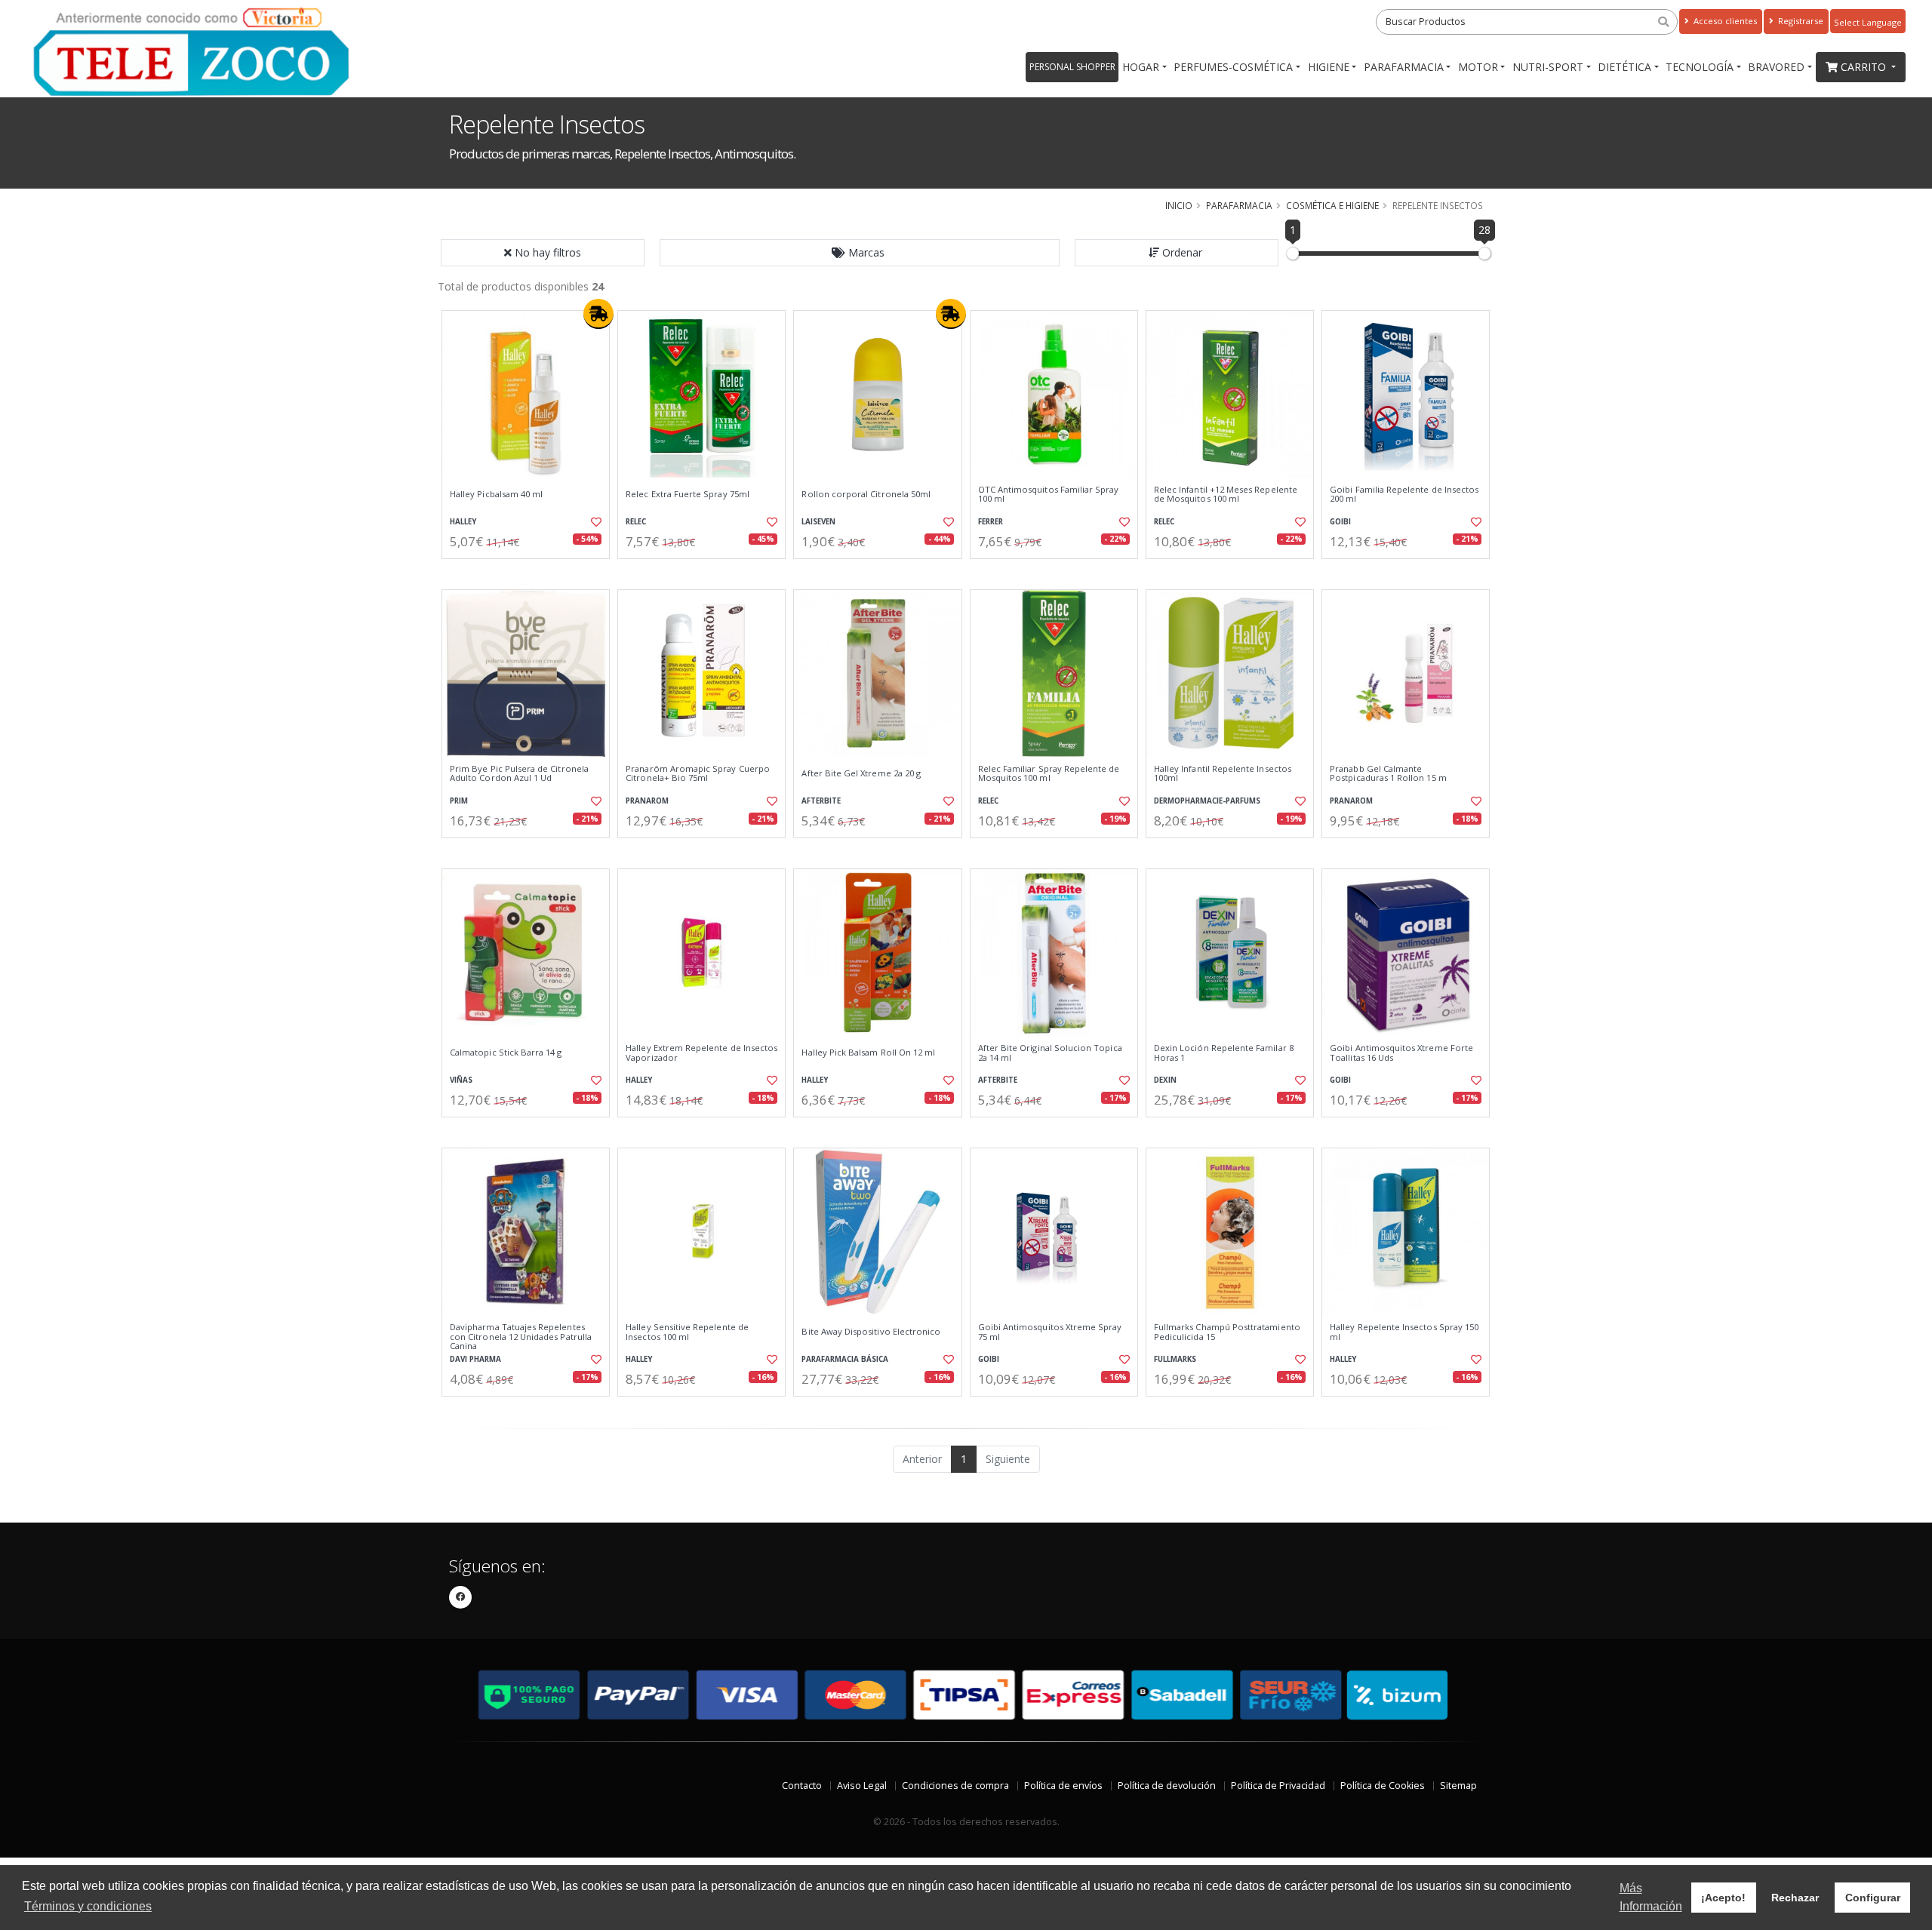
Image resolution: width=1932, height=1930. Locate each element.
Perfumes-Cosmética (1233, 67)
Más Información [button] (1651, 1897)
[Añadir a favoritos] (595, 522)
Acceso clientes (1724, 21)
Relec (636, 522)
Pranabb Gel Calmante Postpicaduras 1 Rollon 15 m (1388, 774)
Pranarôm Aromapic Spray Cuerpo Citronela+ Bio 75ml (698, 774)
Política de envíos (1063, 1786)
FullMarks (1175, 1359)
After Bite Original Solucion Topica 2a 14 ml (1050, 1053)
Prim (459, 801)
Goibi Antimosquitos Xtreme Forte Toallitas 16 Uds (1401, 1053)
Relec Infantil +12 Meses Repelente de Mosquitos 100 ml (1226, 495)
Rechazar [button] (1795, 1898)
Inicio (1179, 205)
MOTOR (1478, 67)
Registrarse (1800, 21)
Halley (463, 522)
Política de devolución (1167, 1786)
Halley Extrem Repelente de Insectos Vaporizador (701, 1053)
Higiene (1329, 67)
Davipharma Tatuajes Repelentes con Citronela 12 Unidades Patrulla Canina (521, 1337)
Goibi (1340, 522)
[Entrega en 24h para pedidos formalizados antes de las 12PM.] (598, 314)
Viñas (461, 1080)
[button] (860, 253)
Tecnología (1700, 67)
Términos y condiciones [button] (88, 1906)
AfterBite (821, 801)
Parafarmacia (1404, 67)
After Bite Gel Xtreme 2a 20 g (861, 773)
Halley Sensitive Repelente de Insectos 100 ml (687, 1332)
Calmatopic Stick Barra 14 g (506, 1053)
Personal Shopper (1072, 67)
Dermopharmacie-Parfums (1207, 801)
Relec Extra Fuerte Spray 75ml (688, 494)
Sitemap (1458, 1786)
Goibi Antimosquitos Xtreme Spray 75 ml (1050, 1332)
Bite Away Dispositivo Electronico (871, 1332)
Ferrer (991, 522)
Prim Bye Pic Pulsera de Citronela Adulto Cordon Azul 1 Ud (519, 774)
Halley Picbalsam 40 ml (496, 494)
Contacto (802, 1786)
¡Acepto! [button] (1723, 1898)
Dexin (1165, 1080)
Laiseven (818, 522)
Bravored (1776, 67)
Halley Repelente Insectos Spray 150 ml (1404, 1332)
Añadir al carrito (531, 572)
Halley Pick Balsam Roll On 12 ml (868, 1053)
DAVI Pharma (475, 1359)
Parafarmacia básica (845, 1359)
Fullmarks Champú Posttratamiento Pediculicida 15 (1227, 1332)
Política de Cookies (1383, 1786)
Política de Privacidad (1278, 1786)
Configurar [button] (1873, 1898)
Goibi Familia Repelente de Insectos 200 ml (1404, 495)
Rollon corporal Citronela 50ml (866, 494)
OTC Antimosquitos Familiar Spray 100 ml (1049, 495)
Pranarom (647, 801)
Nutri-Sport (1548, 67)
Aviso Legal (862, 1786)
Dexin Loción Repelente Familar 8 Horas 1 (1224, 1053)
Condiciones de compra (955, 1786)
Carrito (1865, 67)
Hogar (1141, 67)
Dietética (1624, 67)
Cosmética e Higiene (1332, 205)
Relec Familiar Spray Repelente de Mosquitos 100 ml (1049, 774)
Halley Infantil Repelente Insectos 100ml (1223, 774)
